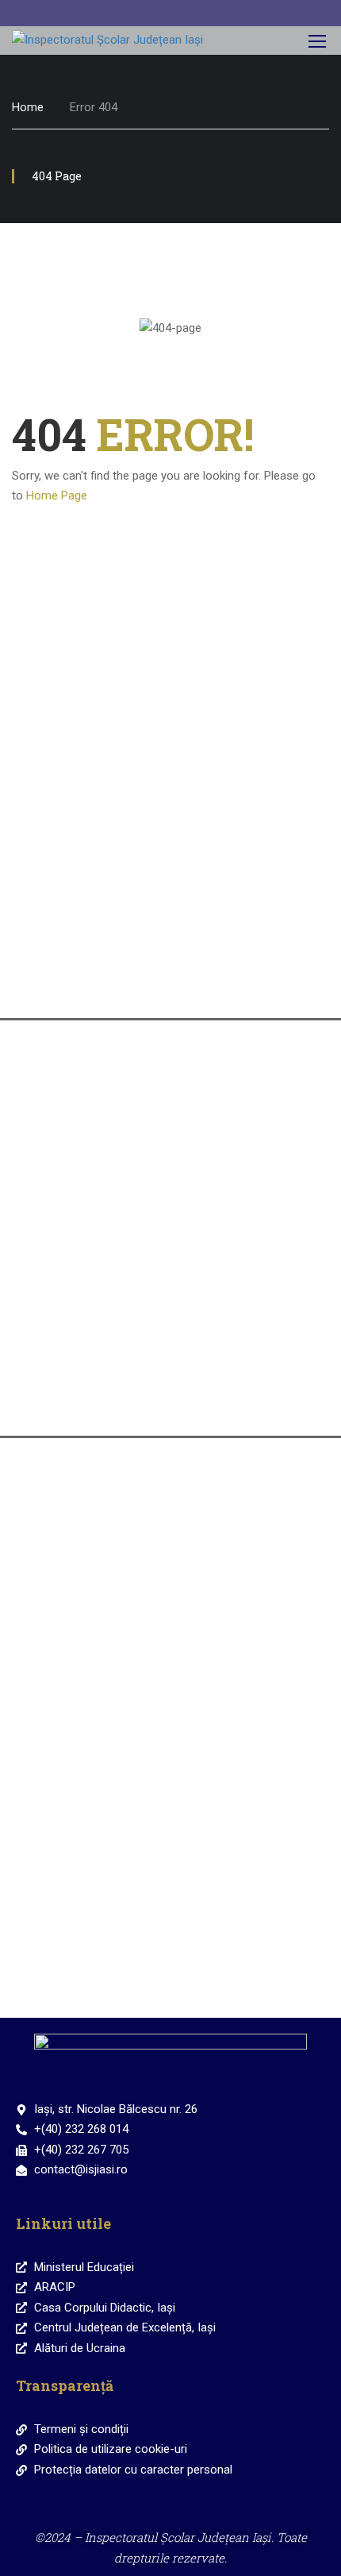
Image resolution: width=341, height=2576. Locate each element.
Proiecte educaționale (170, 1820)
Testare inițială (171, 1621)
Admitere (171, 984)
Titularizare (171, 1303)
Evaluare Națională (171, 884)
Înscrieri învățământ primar (170, 784)
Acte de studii (171, 1403)
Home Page (57, 496)
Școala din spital (171, 1936)
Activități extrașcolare (171, 1721)
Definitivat (171, 1203)
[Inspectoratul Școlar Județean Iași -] (113, 40)
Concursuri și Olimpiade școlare (171, 1521)
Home (28, 107)
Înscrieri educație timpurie (171, 684)
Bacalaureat (171, 1103)
